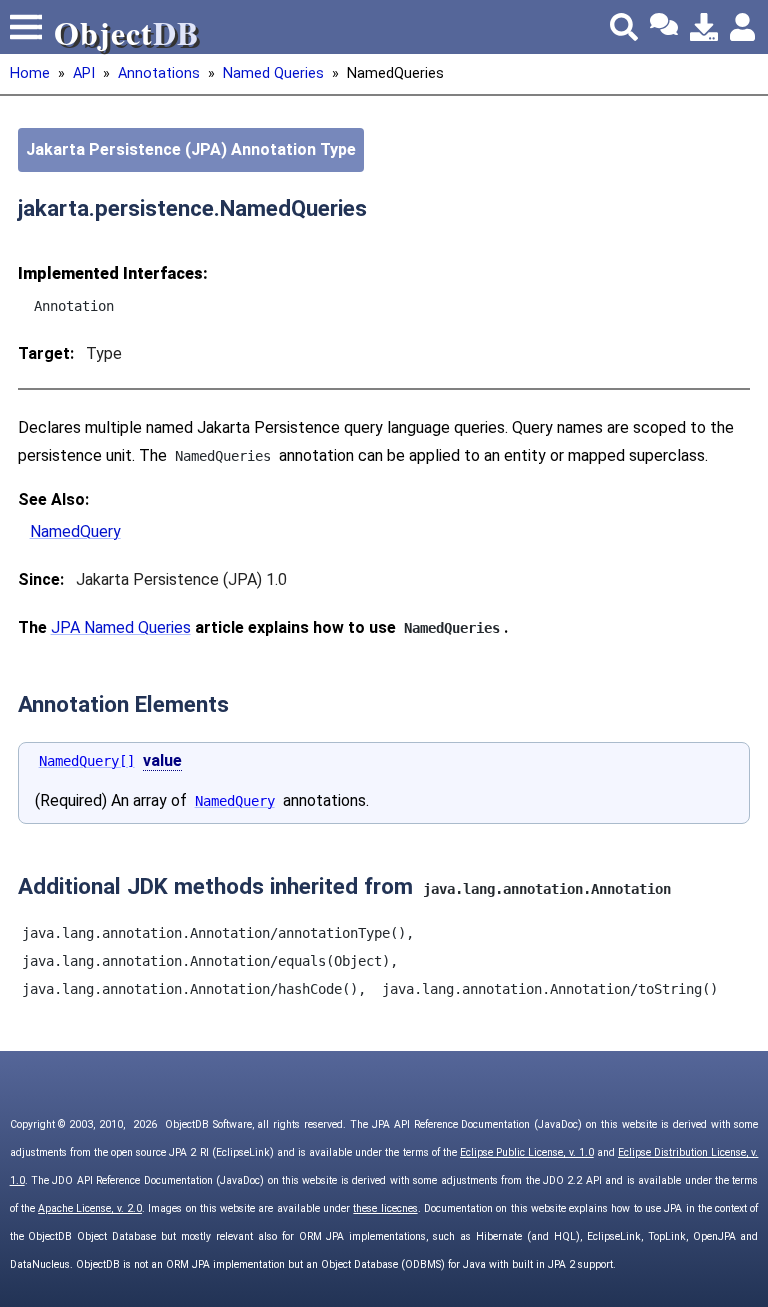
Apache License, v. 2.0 (90, 1208)
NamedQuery (75, 531)
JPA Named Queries (121, 627)
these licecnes (385, 1208)
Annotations (159, 73)
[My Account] (744, 27)
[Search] (624, 27)
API (84, 73)
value (162, 760)
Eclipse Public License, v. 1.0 (527, 1152)
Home (30, 73)
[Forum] (664, 27)
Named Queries (273, 73)
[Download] (704, 27)
